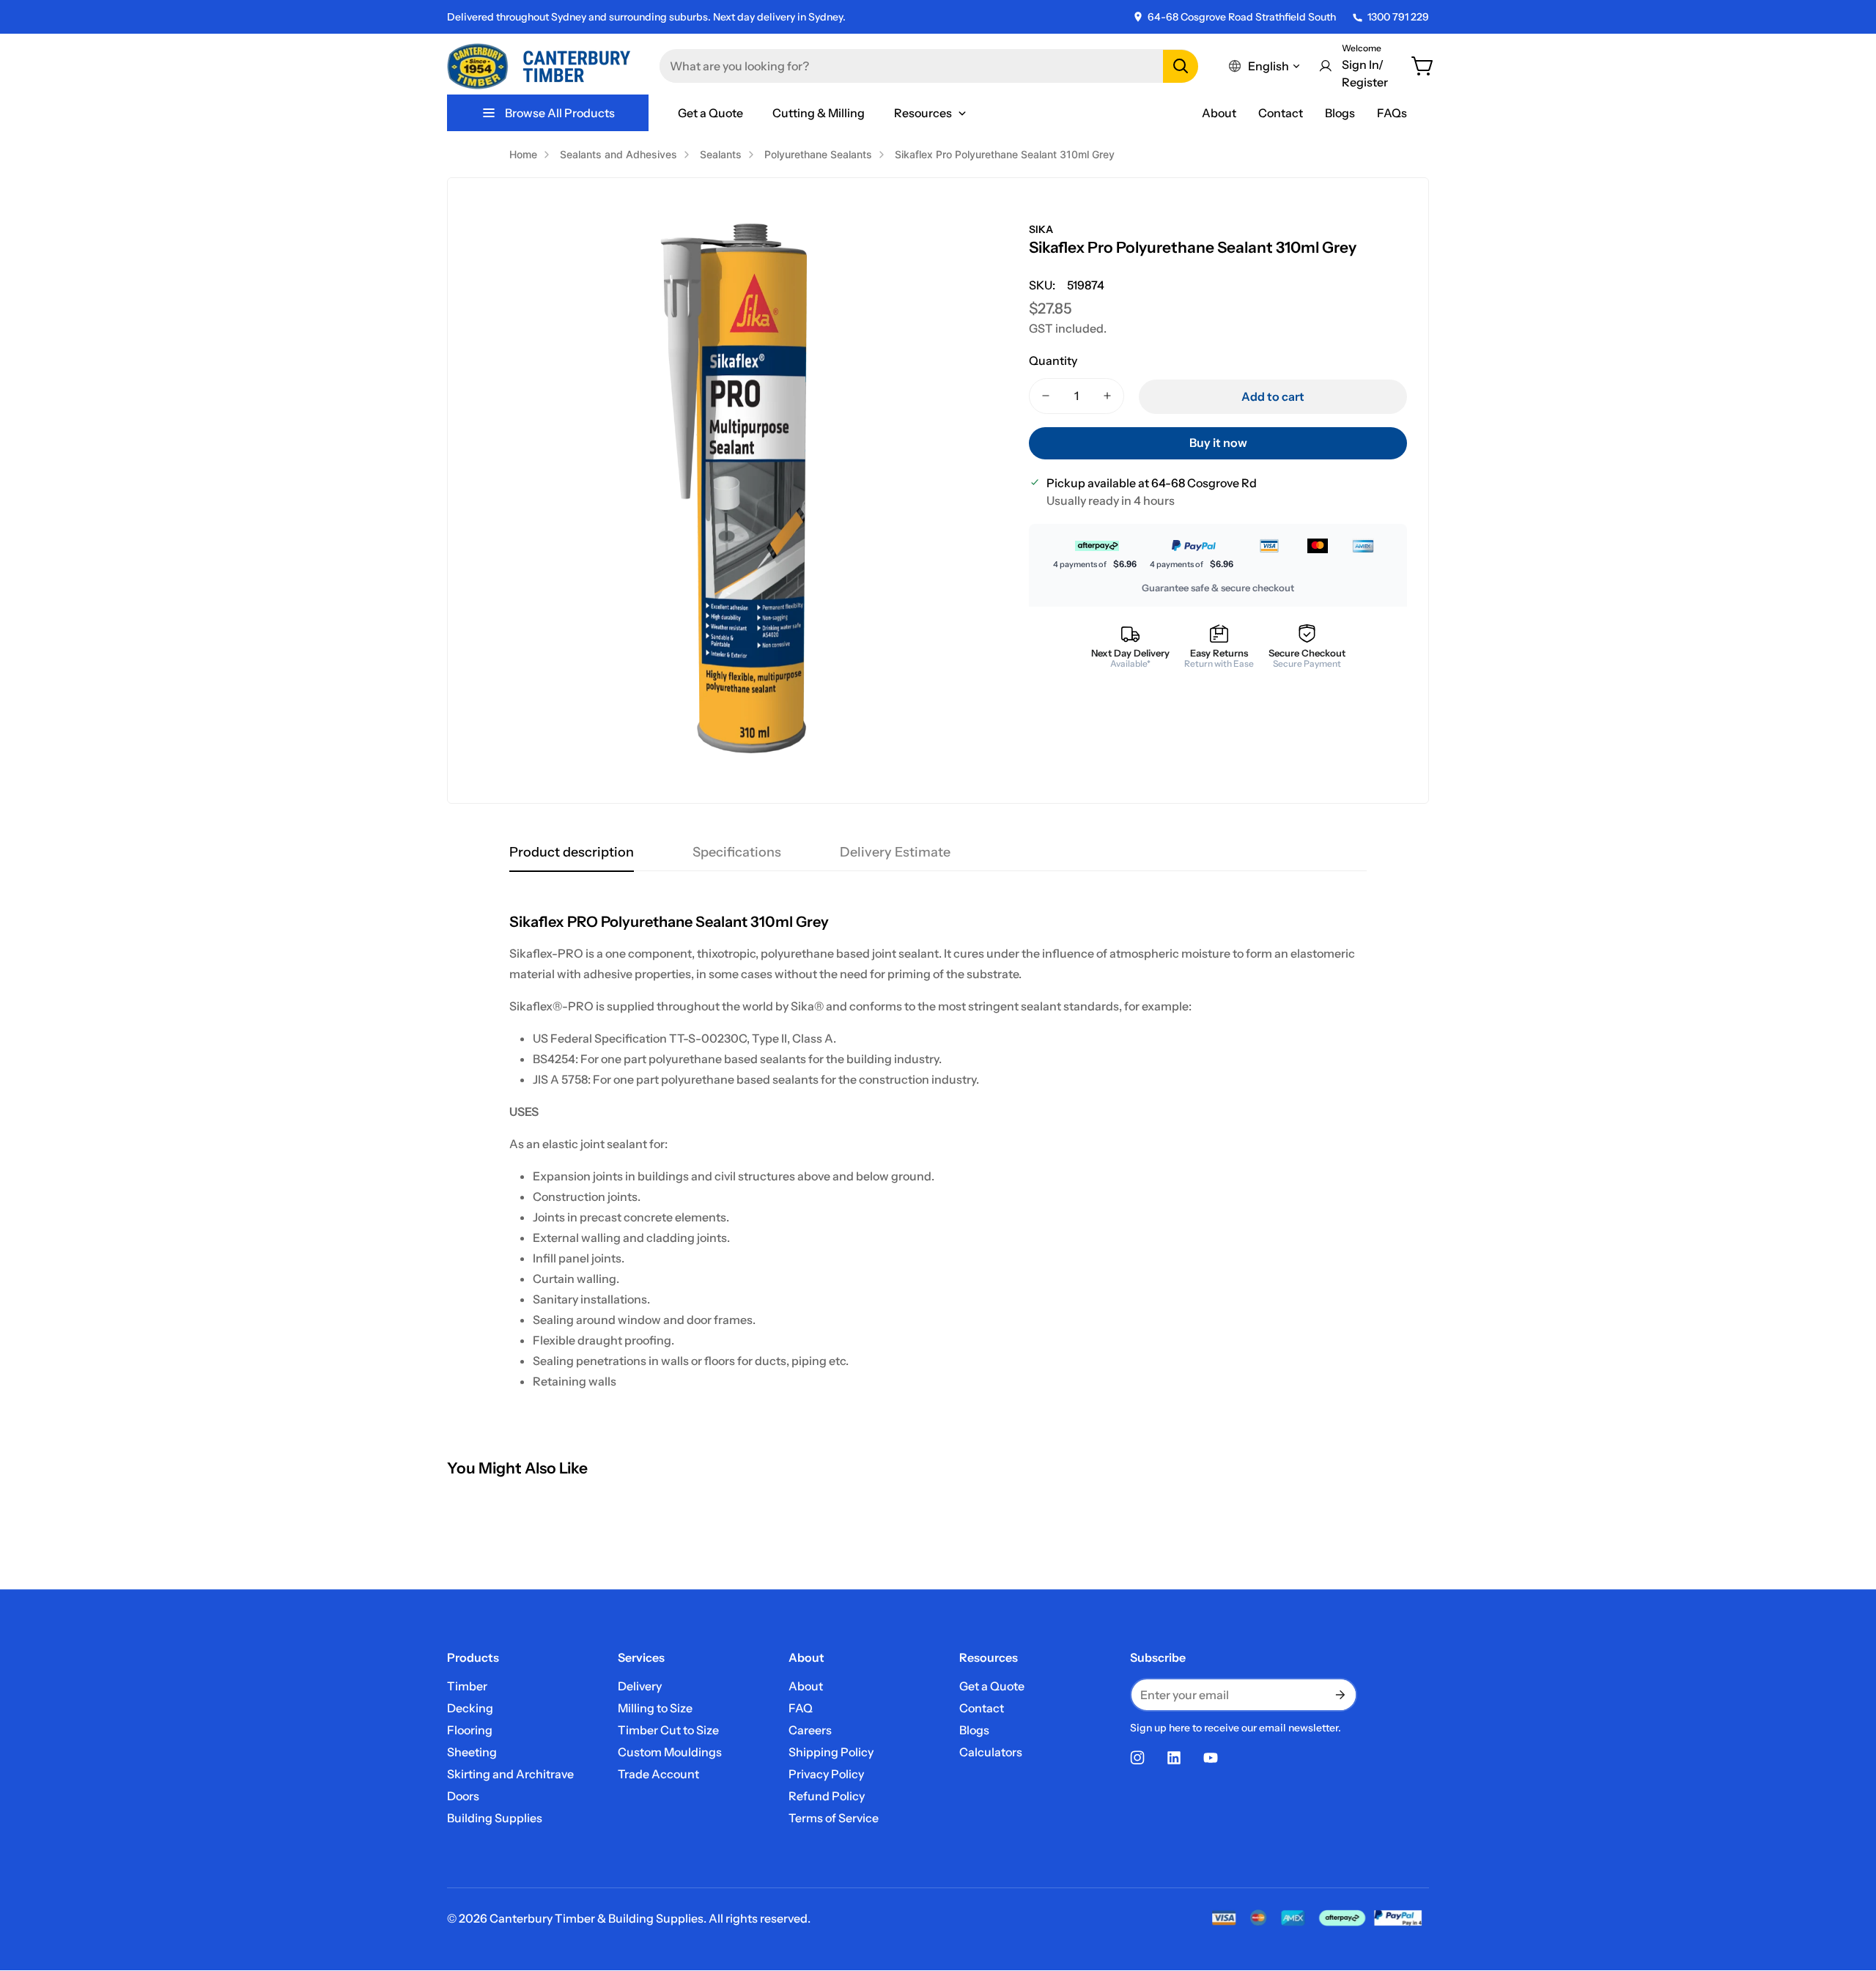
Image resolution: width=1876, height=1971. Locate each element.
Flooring (470, 1730)
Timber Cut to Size (668, 1730)
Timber (467, 1686)
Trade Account (658, 1774)
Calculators (991, 1752)
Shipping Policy (831, 1752)
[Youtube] (1211, 1758)
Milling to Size (655, 1708)
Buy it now (1218, 443)
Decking (470, 1708)
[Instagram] (1137, 1758)
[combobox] (929, 66)
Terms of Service (834, 1818)
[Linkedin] (1174, 1758)
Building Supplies (495, 1818)
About (1219, 113)
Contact (1281, 113)
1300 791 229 (1398, 17)
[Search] (1181, 66)
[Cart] (1423, 66)
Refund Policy (827, 1796)
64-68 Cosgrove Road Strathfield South (1242, 17)
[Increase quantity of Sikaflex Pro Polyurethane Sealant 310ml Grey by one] (1107, 396)
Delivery (640, 1686)
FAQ (801, 1708)
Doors (463, 1796)
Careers (810, 1730)
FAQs (1392, 113)
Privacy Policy (826, 1774)
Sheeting (472, 1752)
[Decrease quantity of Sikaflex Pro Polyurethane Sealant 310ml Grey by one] (1046, 396)
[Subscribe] (1340, 1695)
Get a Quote (992, 1686)
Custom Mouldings (670, 1752)
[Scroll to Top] (1847, 1891)
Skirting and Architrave (510, 1774)
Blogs (1340, 113)
